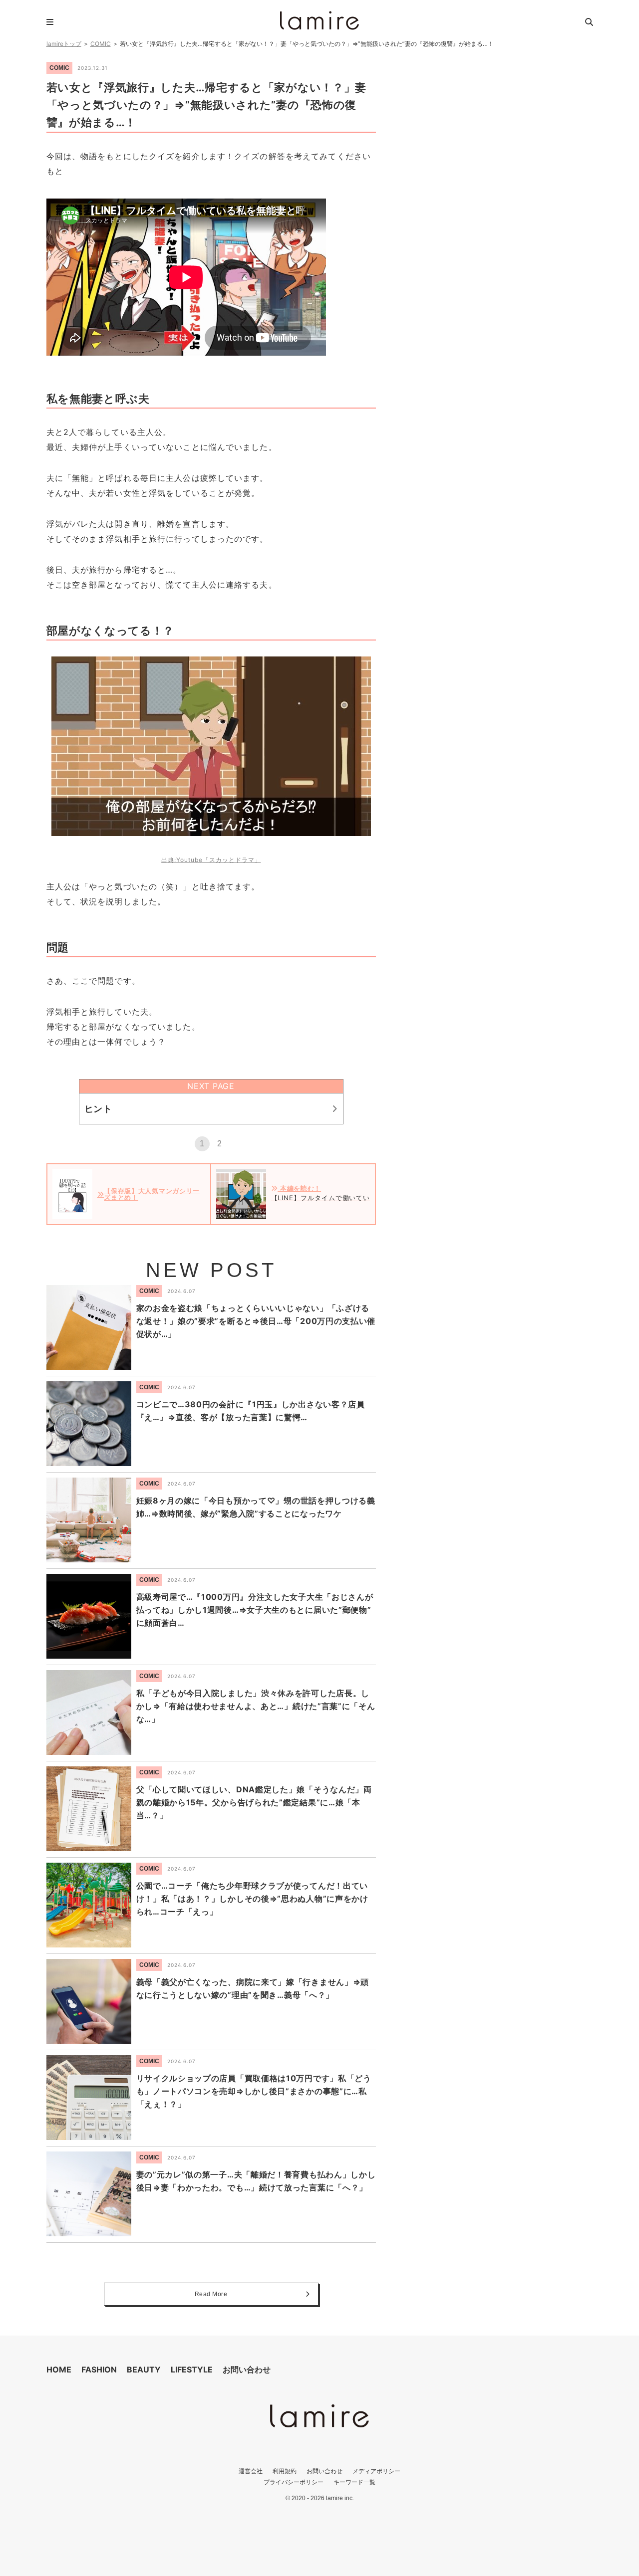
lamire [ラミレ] (319, 20)
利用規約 (285, 2471)
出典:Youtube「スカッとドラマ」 (211, 860)
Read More (211, 2294)
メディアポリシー (376, 2471)
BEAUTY (144, 2369)
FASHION (99, 2369)
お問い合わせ (247, 2369)
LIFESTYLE (192, 2369)
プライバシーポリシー (294, 2482)
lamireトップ (64, 44)
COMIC (101, 44)
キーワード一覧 (354, 2482)
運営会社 (251, 2471)
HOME (59, 2369)
